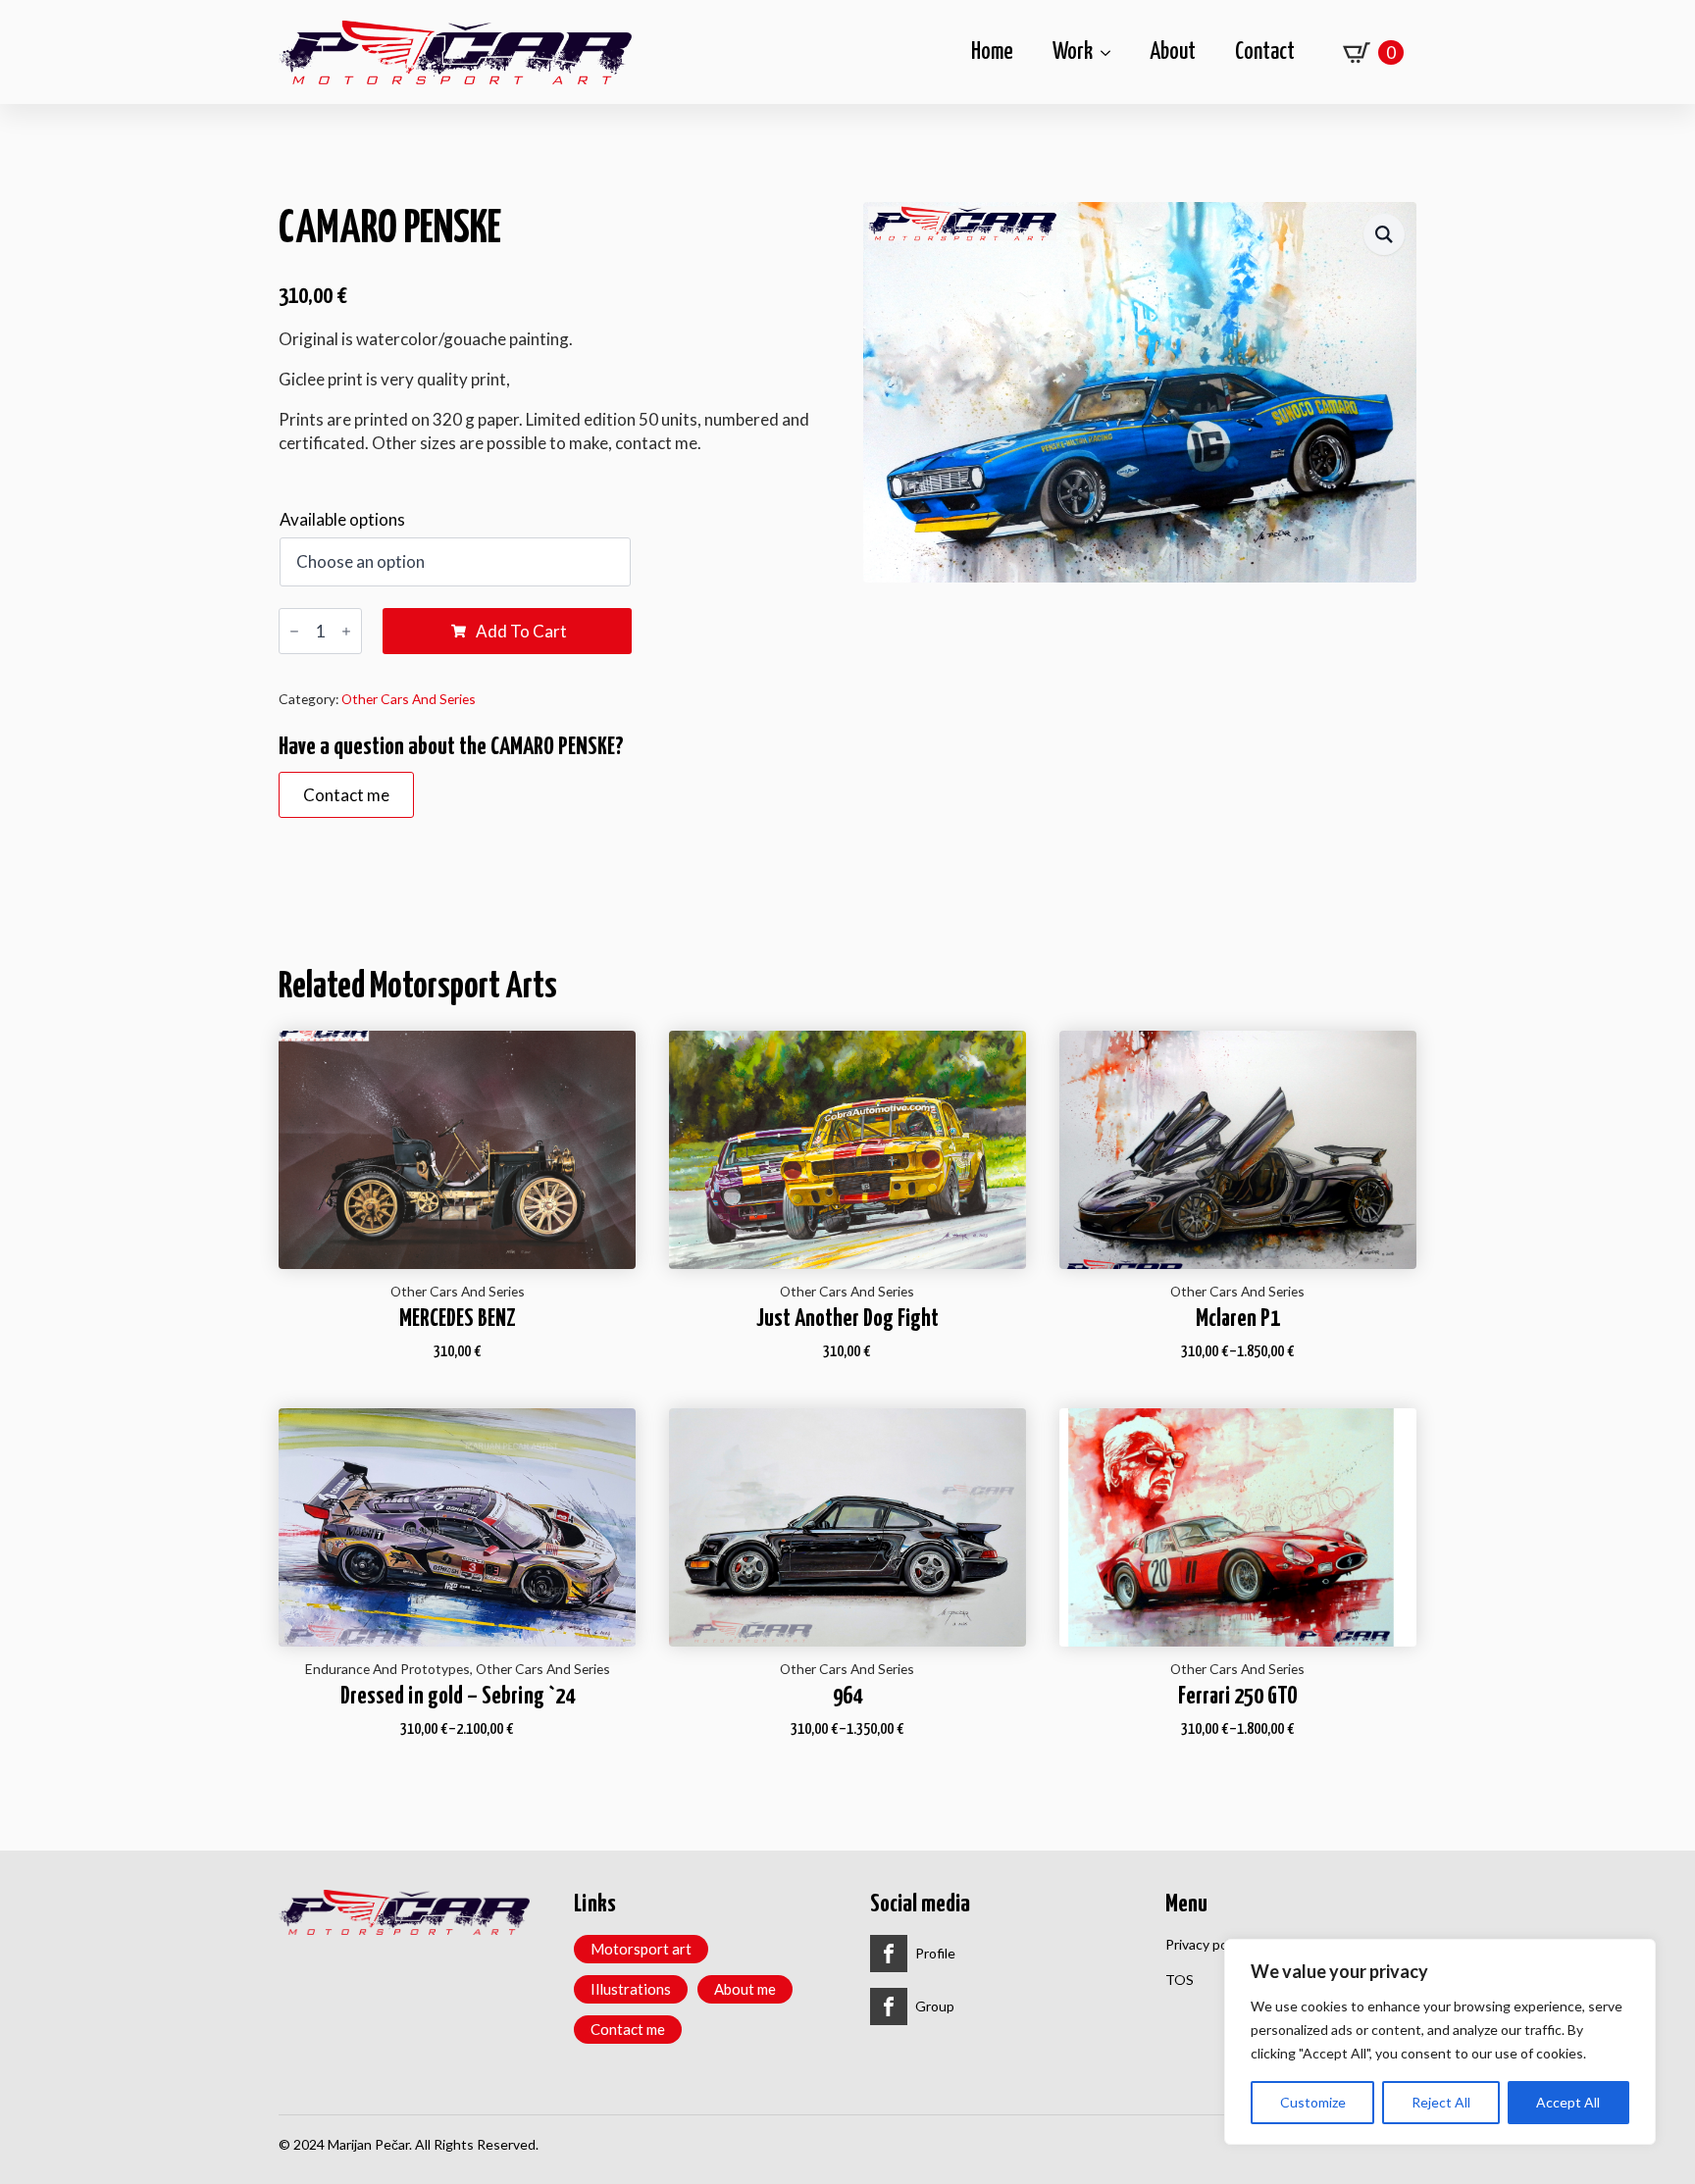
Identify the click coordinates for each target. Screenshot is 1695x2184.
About (1173, 52)
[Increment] (346, 631)
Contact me (628, 2029)
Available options (342, 519)
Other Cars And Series (409, 699)
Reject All (1441, 2102)
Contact (1265, 52)
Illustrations (631, 1989)
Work (1073, 52)
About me (745, 1989)
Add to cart (521, 631)
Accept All (1568, 2102)
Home (992, 52)
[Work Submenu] (1111, 52)
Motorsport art (641, 1949)
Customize (1313, 2102)
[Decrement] (294, 631)
